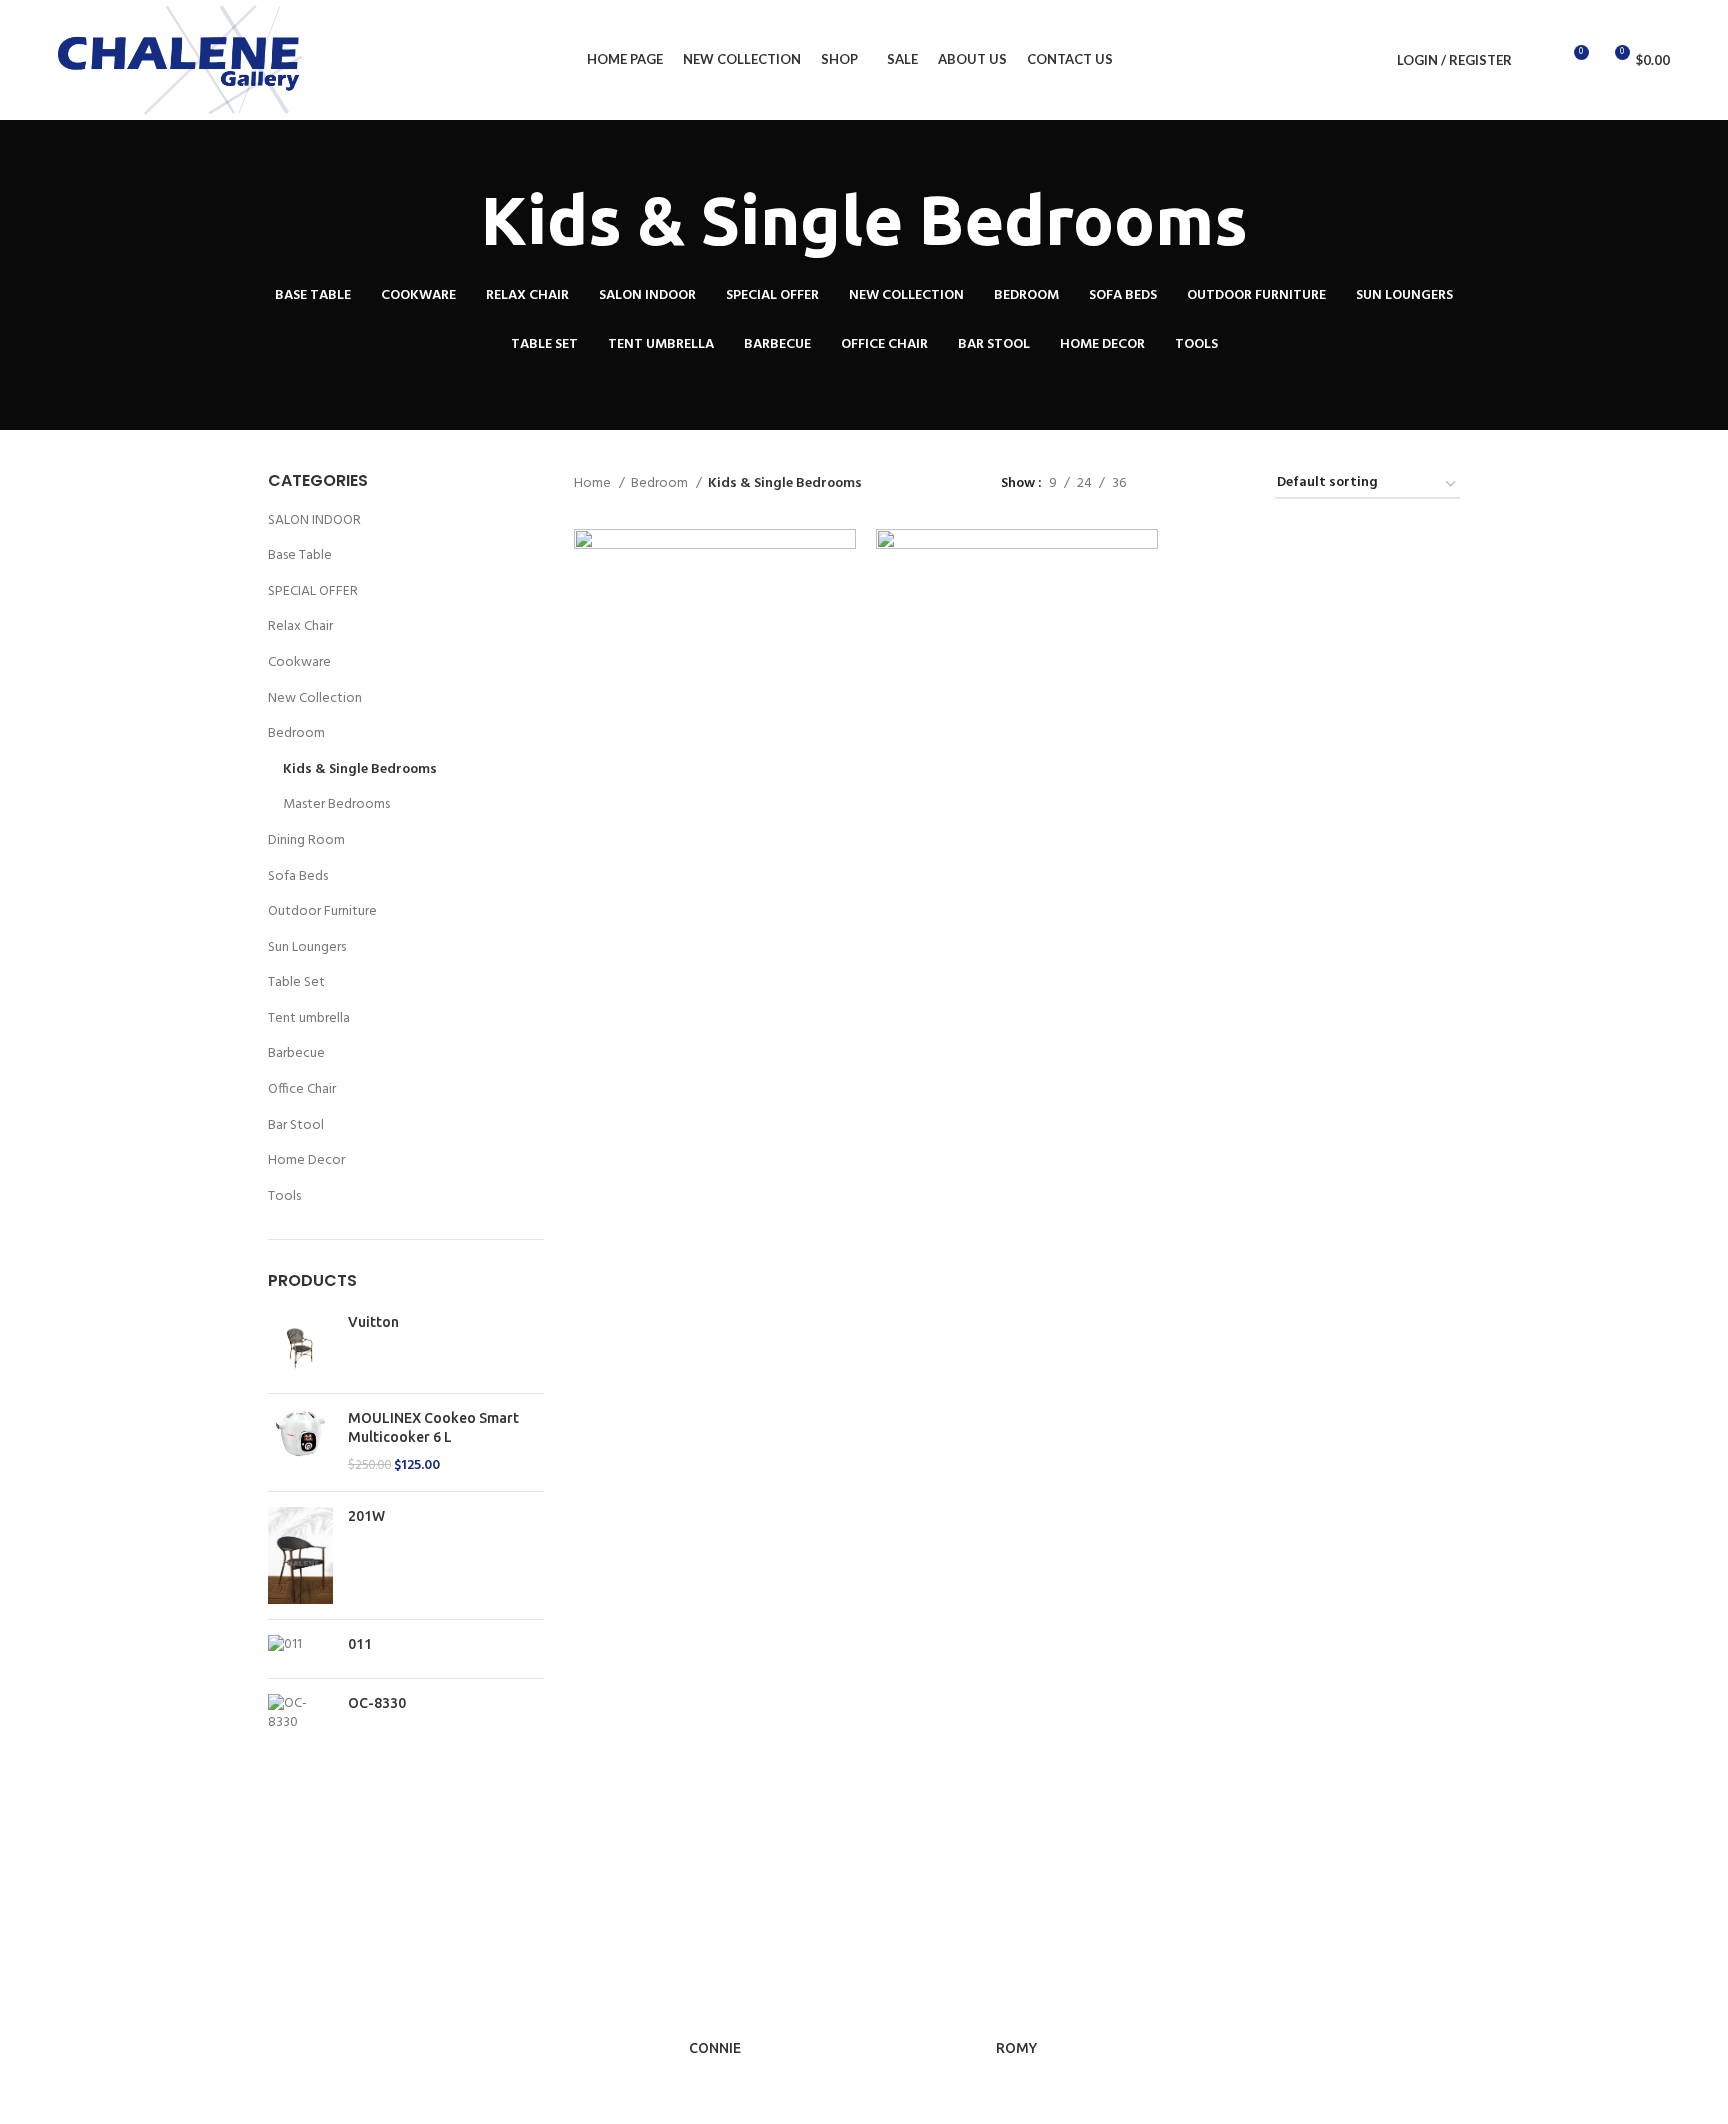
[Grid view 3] (1203, 484)
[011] (300, 1649)
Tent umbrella (309, 1018)
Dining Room (306, 840)
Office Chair (302, 1089)
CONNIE (715, 2048)
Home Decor (306, 1160)
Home (594, 484)
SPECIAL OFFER (313, 591)
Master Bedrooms (336, 804)
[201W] (300, 1556)
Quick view (841, 606)
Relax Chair (300, 626)
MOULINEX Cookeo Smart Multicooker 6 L (433, 1428)
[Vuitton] (300, 1345)
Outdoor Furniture (322, 911)
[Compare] (841, 561)
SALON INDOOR (314, 520)
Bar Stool (296, 1125)
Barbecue (296, 1053)
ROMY (1016, 2048)
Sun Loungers (307, 947)
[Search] (1538, 60)
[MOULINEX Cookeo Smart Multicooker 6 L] (300, 1442)
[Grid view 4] (1235, 484)
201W (366, 1516)
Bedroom (296, 733)
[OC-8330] (300, 1713)
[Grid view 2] (1172, 484)
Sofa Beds (298, 876)
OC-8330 (377, 1703)
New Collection (315, 698)
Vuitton (373, 1322)
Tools (284, 1196)
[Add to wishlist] (841, 651)
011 (360, 1644)
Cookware (299, 662)
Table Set (296, 982)
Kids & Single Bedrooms (360, 769)
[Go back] (456, 221)
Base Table (300, 555)
